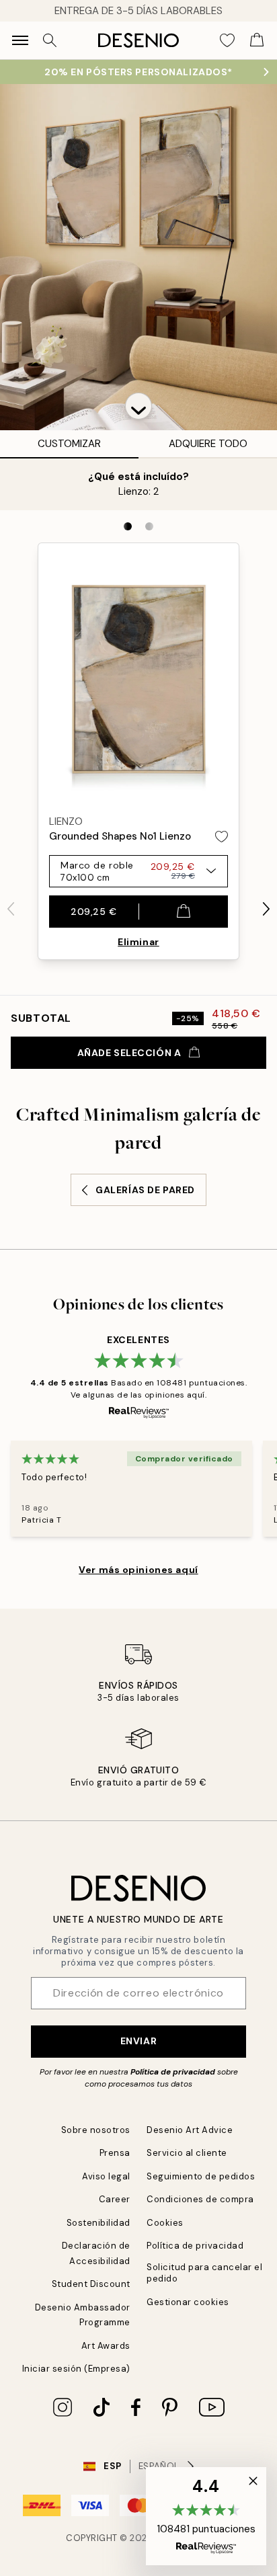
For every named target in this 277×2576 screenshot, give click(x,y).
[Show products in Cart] (257, 40)
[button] (138, 406)
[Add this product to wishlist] (222, 837)
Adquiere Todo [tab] (208, 444)
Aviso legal (106, 2176)
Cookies (165, 2223)
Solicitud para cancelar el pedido (205, 2273)
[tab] (128, 526)
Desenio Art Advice (190, 2130)
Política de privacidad (173, 2072)
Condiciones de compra (200, 2199)
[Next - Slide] (266, 909)
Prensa (115, 2153)
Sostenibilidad (98, 2223)
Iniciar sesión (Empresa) (76, 2369)
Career (115, 2199)
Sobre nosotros (96, 2130)
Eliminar (138, 942)
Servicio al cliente (187, 2153)
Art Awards (106, 2346)
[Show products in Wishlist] (227, 40)
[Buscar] (50, 40)
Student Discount (91, 2284)
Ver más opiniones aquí (138, 1570)
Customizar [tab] (69, 444)
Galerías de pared (145, 1190)
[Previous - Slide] (11, 909)
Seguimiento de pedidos (201, 2176)
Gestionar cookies (188, 2302)
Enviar (138, 2041)
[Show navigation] (20, 40)
